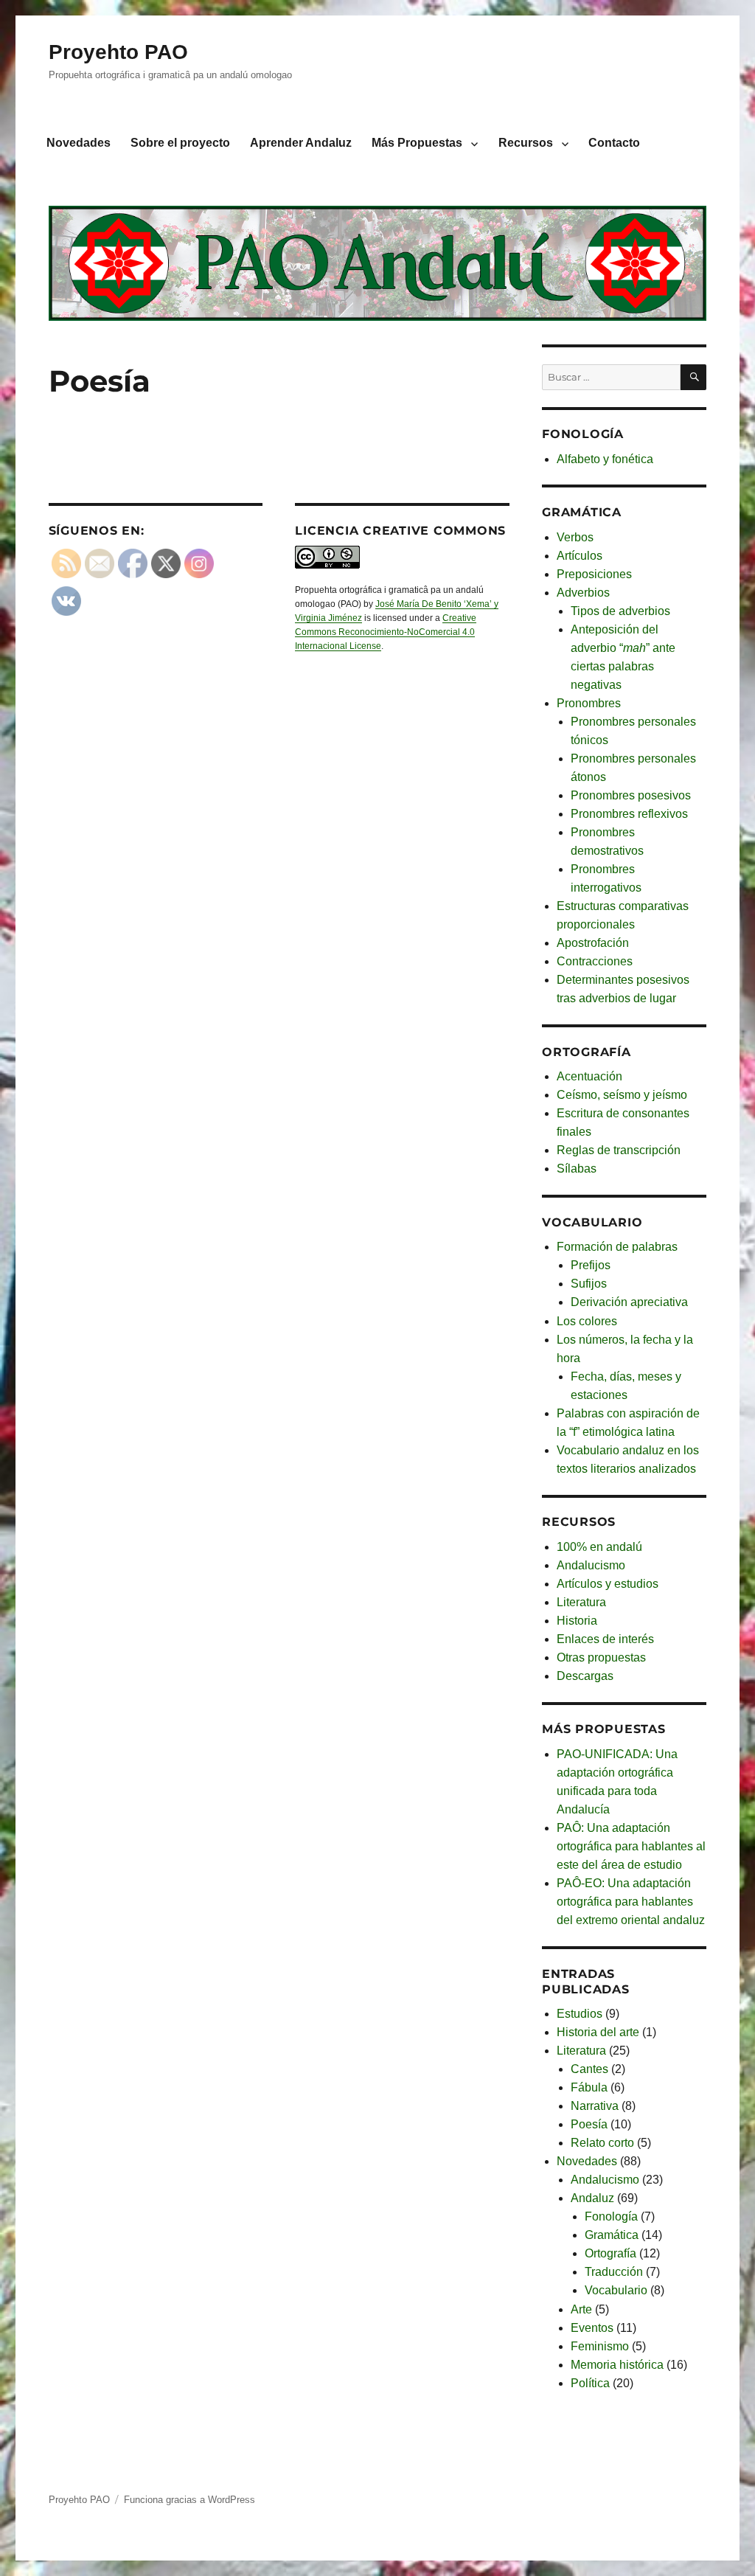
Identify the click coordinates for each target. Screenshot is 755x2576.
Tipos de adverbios (620, 611)
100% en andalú (599, 1547)
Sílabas (577, 1169)
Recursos (526, 143)
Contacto (614, 143)
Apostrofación (593, 943)
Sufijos (589, 1284)
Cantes (589, 2069)
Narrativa (595, 2106)
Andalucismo (591, 1565)
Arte (581, 2309)
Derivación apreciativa (629, 1302)
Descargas (585, 1676)
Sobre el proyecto (180, 143)
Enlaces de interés (605, 1639)
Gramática (612, 2235)
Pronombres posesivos (631, 795)
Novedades (79, 143)
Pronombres (589, 703)
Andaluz (592, 2198)
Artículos (580, 556)
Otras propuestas (601, 1657)
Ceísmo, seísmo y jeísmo (622, 1095)
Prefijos (591, 1265)
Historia (577, 1621)
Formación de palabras (617, 1247)
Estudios (580, 2014)
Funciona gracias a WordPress (189, 2500)
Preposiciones (594, 574)
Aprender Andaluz (301, 143)
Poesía (589, 2124)
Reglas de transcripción (619, 1150)
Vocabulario (616, 2290)
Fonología (611, 2216)
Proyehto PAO (118, 52)
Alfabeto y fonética (605, 459)
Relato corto (602, 2143)
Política (590, 2383)
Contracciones (595, 961)
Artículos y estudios (608, 1584)
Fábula (589, 2087)
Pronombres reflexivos (629, 814)
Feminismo (600, 2346)
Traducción (614, 2272)
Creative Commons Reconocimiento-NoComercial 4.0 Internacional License (386, 632)
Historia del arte (598, 2032)
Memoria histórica (617, 2365)
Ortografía (610, 2253)
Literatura (581, 1602)
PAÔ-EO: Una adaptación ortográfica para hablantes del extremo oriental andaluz (631, 1902)
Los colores (587, 1321)
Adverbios (583, 593)
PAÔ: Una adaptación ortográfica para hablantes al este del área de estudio (631, 1846)
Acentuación (589, 1076)
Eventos (592, 2328)
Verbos (575, 537)
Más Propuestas (417, 143)
